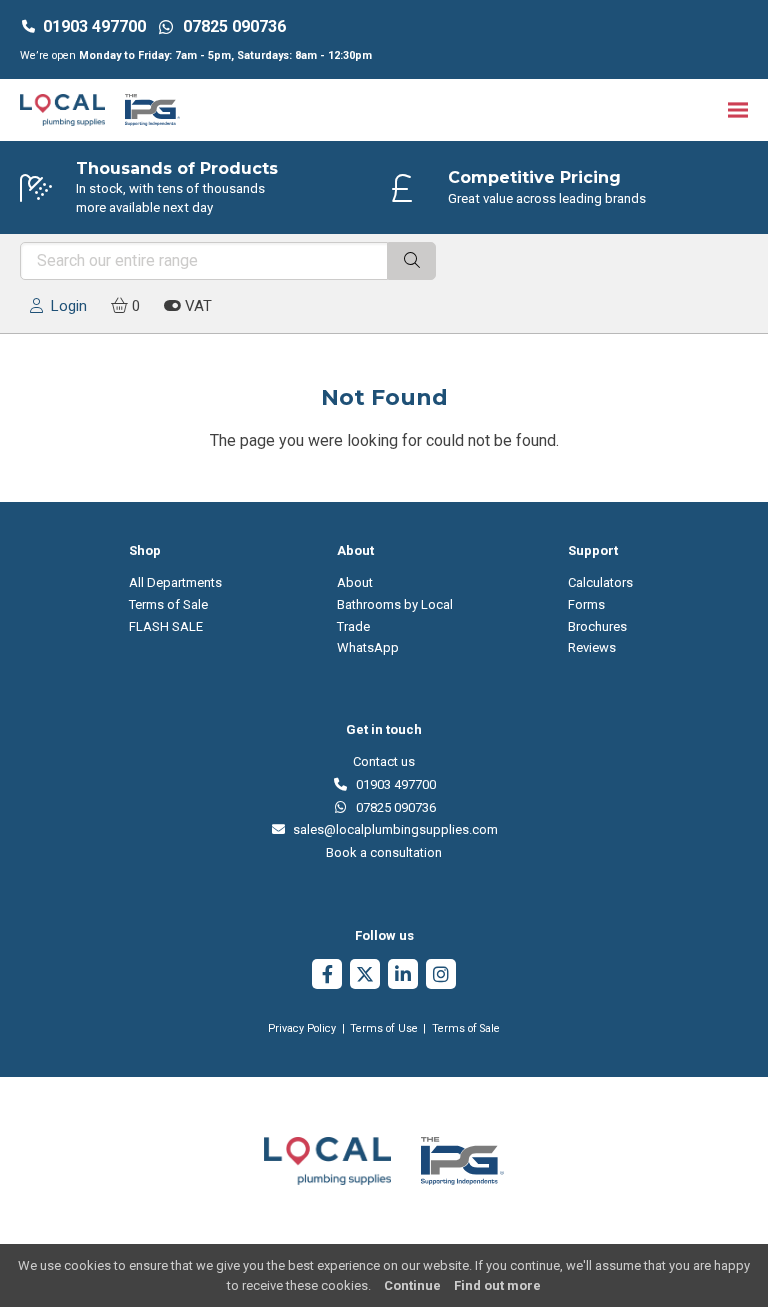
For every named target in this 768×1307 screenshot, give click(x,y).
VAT (196, 306)
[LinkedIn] (403, 976)
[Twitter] (365, 976)
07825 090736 (392, 807)
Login (65, 306)
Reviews (592, 647)
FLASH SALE (166, 626)
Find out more (497, 1285)
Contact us (384, 761)
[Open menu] (738, 109)
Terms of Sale (168, 604)
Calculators (600, 582)
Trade (353, 626)
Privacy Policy (302, 1028)
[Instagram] (441, 976)
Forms (586, 604)
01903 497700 (94, 26)
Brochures (597, 626)
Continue (412, 1285)
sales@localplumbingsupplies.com (392, 829)
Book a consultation (384, 852)
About (355, 582)
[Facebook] (327, 976)
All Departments (175, 582)
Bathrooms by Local (395, 604)
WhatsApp (368, 647)
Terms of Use (384, 1028)
